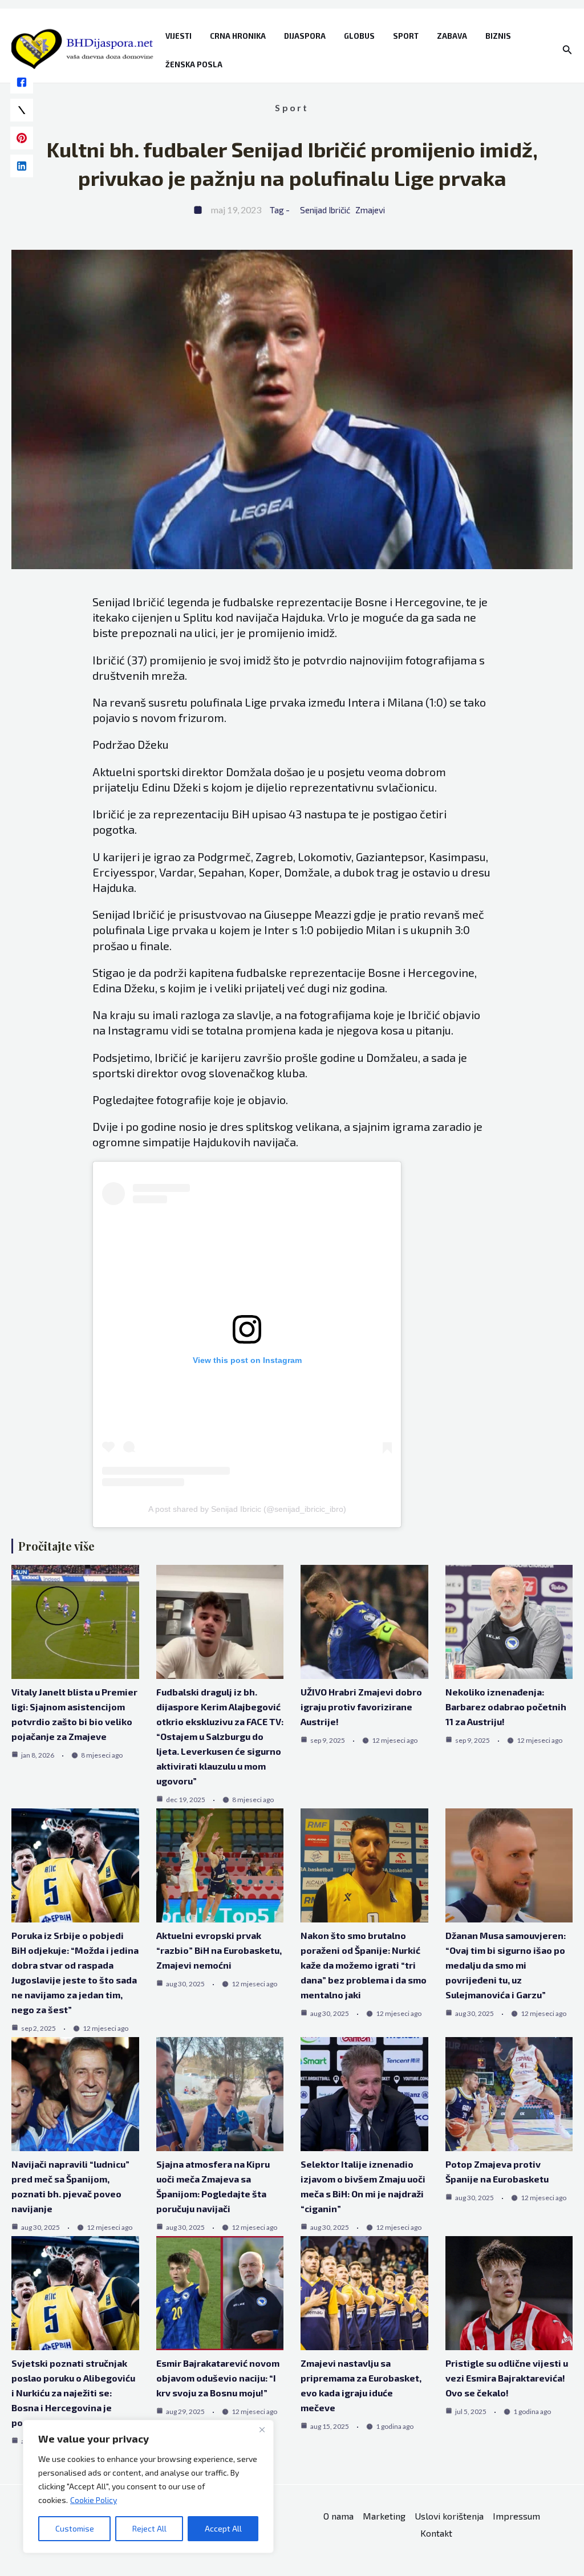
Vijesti (179, 36)
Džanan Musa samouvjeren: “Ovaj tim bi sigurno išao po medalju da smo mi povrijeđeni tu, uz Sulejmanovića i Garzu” (506, 1965)
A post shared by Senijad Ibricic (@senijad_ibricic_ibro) (247, 1509)
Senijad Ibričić (325, 210)
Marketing (384, 2516)
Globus (359, 36)
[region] (148, 2486)
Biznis (498, 36)
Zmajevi (370, 210)
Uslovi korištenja (449, 2516)
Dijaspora (305, 36)
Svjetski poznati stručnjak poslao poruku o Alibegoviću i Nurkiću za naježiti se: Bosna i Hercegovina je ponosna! (73, 2393)
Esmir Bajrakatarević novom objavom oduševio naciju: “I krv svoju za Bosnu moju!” (218, 2378)
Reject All (149, 2528)
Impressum (516, 2516)
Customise (75, 2528)
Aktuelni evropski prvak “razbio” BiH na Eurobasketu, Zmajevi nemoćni (219, 1950)
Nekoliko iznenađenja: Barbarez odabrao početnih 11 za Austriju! (506, 1707)
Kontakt (436, 2533)
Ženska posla (194, 64)
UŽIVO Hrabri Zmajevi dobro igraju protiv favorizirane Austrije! (361, 1707)
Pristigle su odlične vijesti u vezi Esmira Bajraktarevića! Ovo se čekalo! (507, 2378)
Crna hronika (238, 36)
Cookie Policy (94, 2500)
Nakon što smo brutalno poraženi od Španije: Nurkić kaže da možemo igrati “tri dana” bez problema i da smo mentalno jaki (364, 1965)
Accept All (223, 2528)
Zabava (452, 36)
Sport (406, 36)
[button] (567, 50)
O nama (338, 2516)
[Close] (262, 2429)
